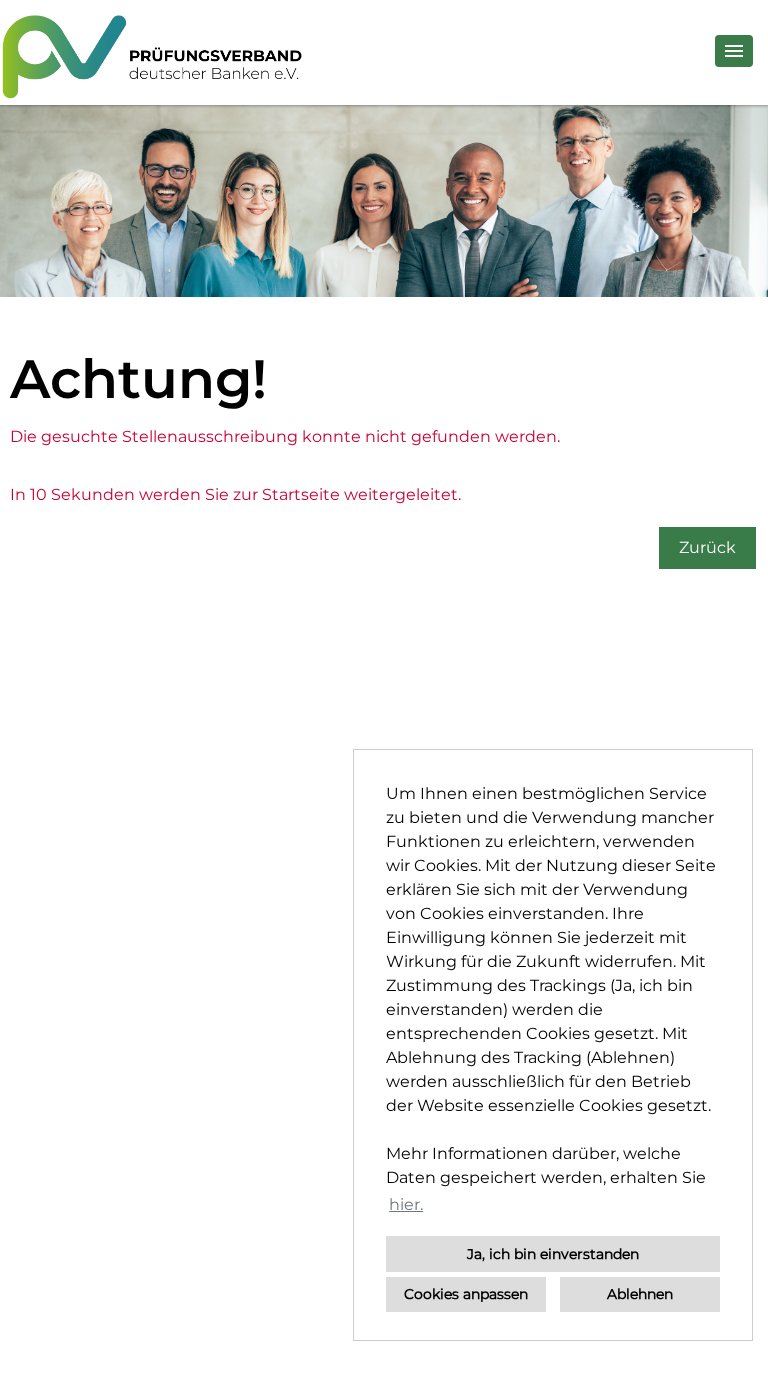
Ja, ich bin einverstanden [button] (553, 1254)
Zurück (707, 547)
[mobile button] (734, 51)
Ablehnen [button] (640, 1294)
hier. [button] (406, 1204)
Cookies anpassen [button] (466, 1294)
